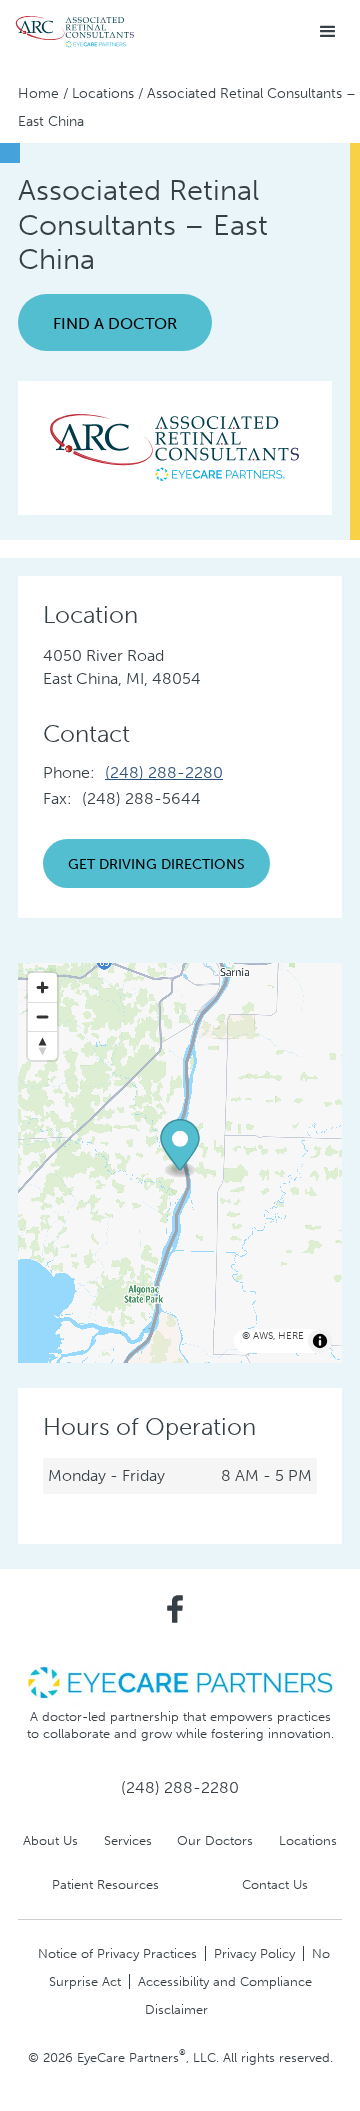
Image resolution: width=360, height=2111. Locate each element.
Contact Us (275, 1884)
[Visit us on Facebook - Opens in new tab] (175, 1609)
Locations (103, 93)
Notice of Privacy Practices (117, 1953)
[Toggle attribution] (320, 1341)
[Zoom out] (42, 1016)
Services (128, 1840)
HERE (291, 1336)
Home (38, 93)
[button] (328, 32)
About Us (50, 1840)
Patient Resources (105, 1884)
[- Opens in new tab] (180, 1681)
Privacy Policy (254, 1953)
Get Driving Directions (156, 864)
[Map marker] (180, 1149)
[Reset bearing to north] (42, 1045)
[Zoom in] (42, 987)
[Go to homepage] (75, 32)
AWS (263, 1336)
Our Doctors (215, 1840)
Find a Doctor (115, 323)
